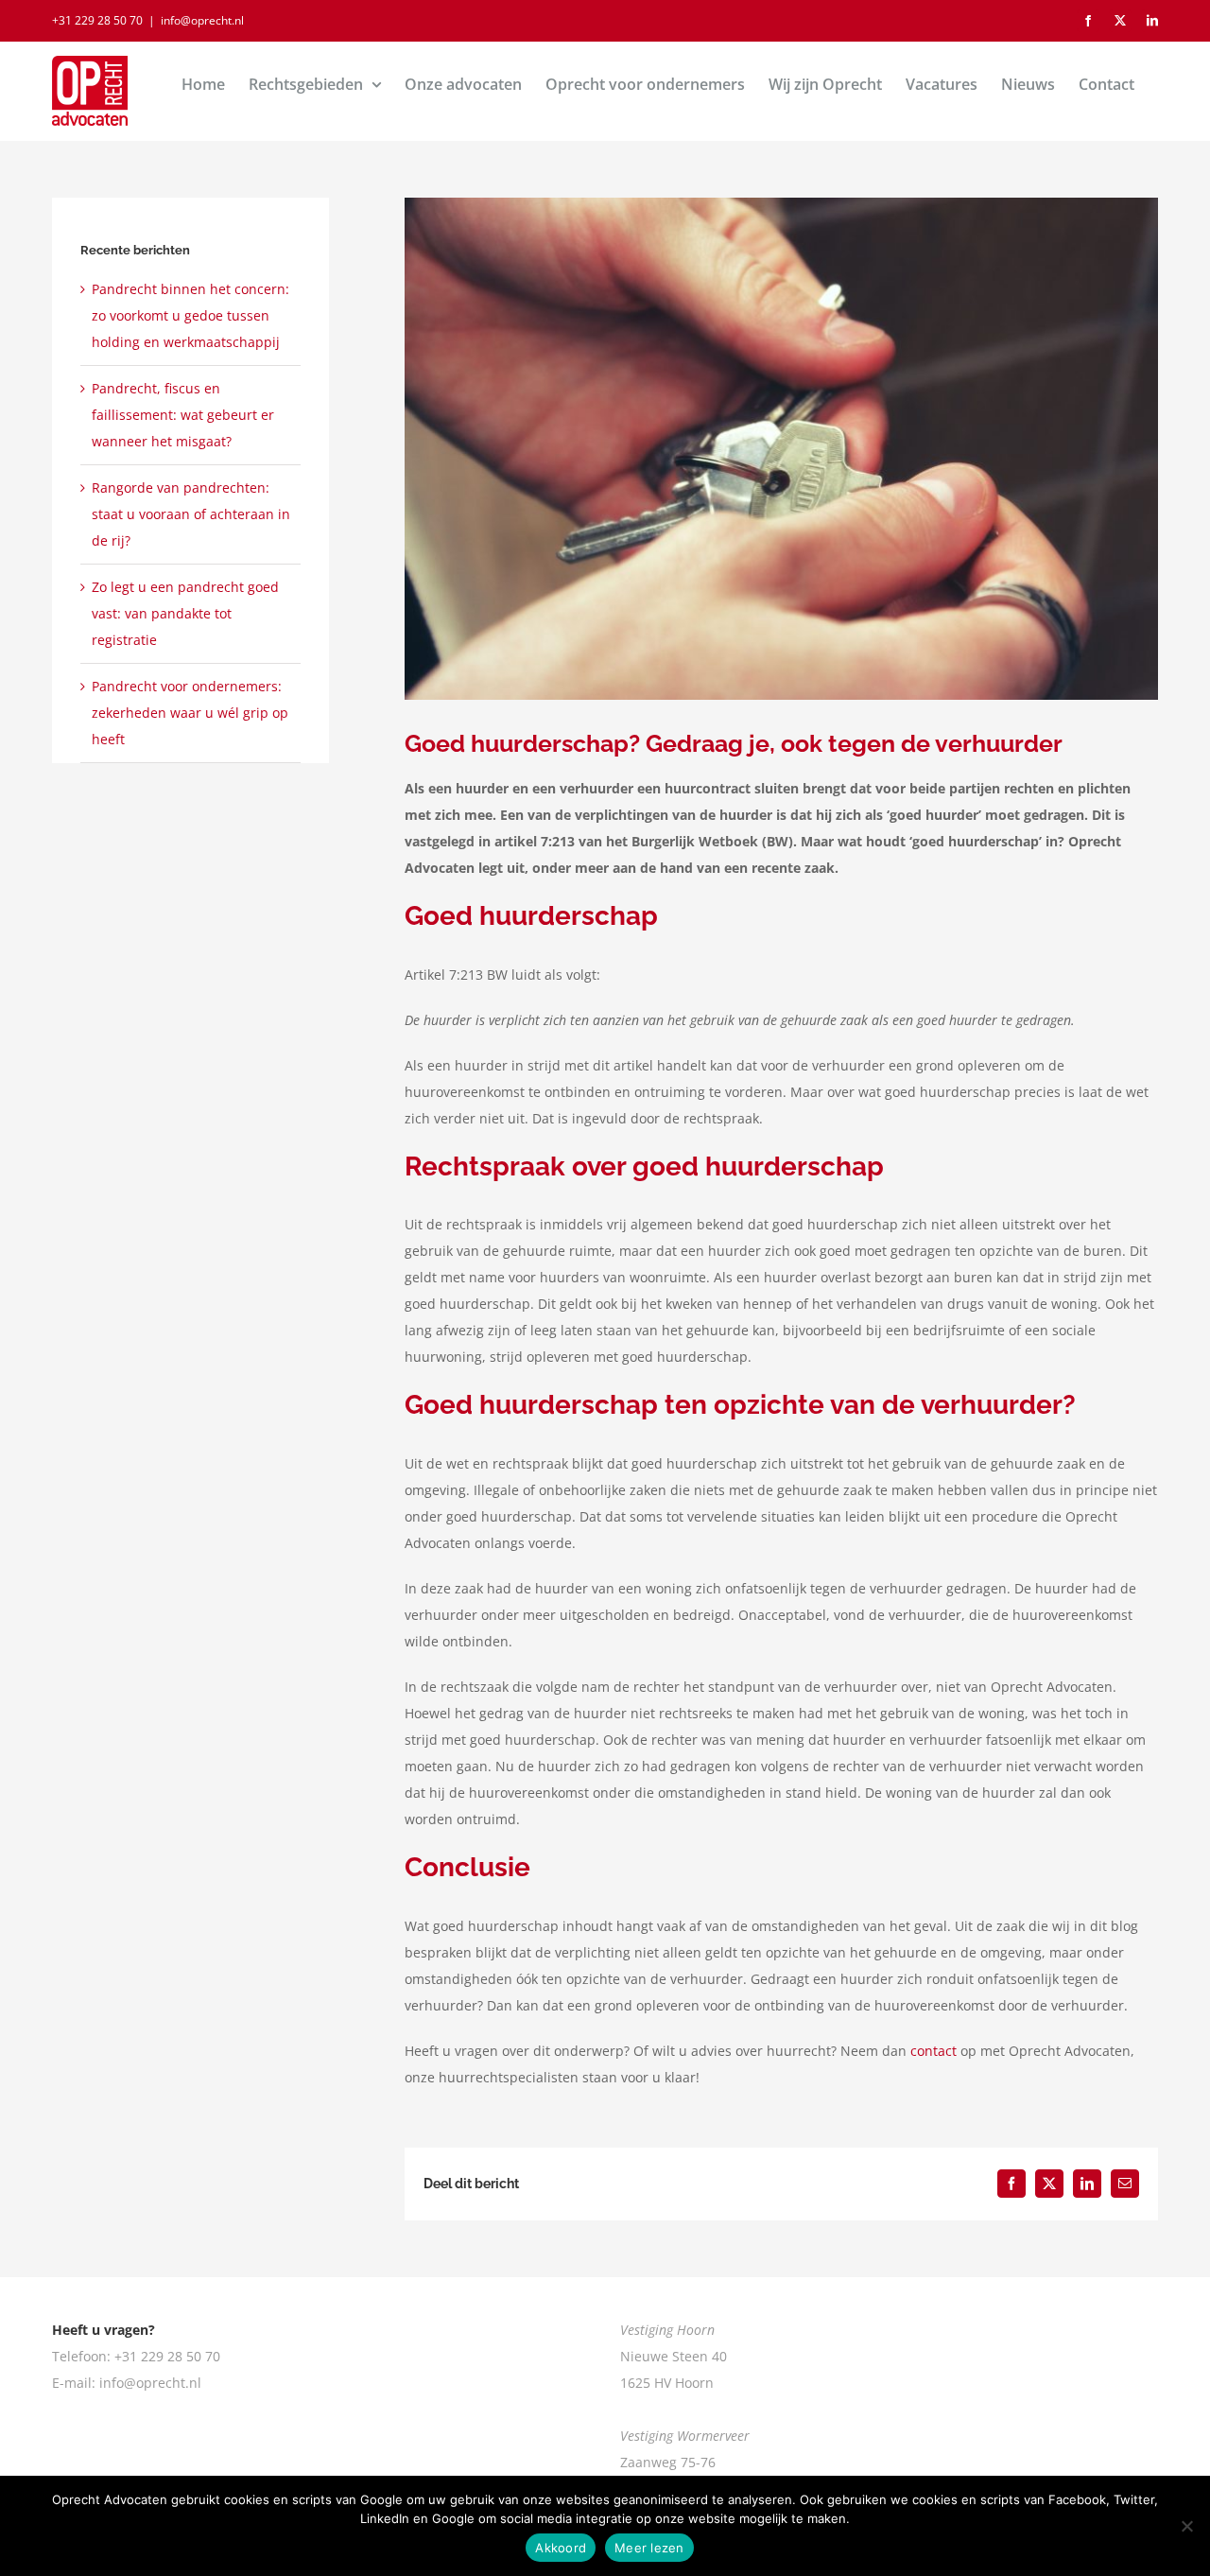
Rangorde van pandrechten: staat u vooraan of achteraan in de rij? (191, 514)
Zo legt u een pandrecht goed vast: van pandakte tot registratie (185, 613)
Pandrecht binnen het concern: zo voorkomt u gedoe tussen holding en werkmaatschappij (190, 315)
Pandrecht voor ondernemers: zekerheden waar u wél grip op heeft (190, 713)
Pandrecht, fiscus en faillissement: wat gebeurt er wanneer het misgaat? (183, 415)
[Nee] (1186, 2526)
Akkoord (561, 2548)
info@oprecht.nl (202, 20)
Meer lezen (649, 2548)
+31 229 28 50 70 (97, 20)
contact (933, 2051)
